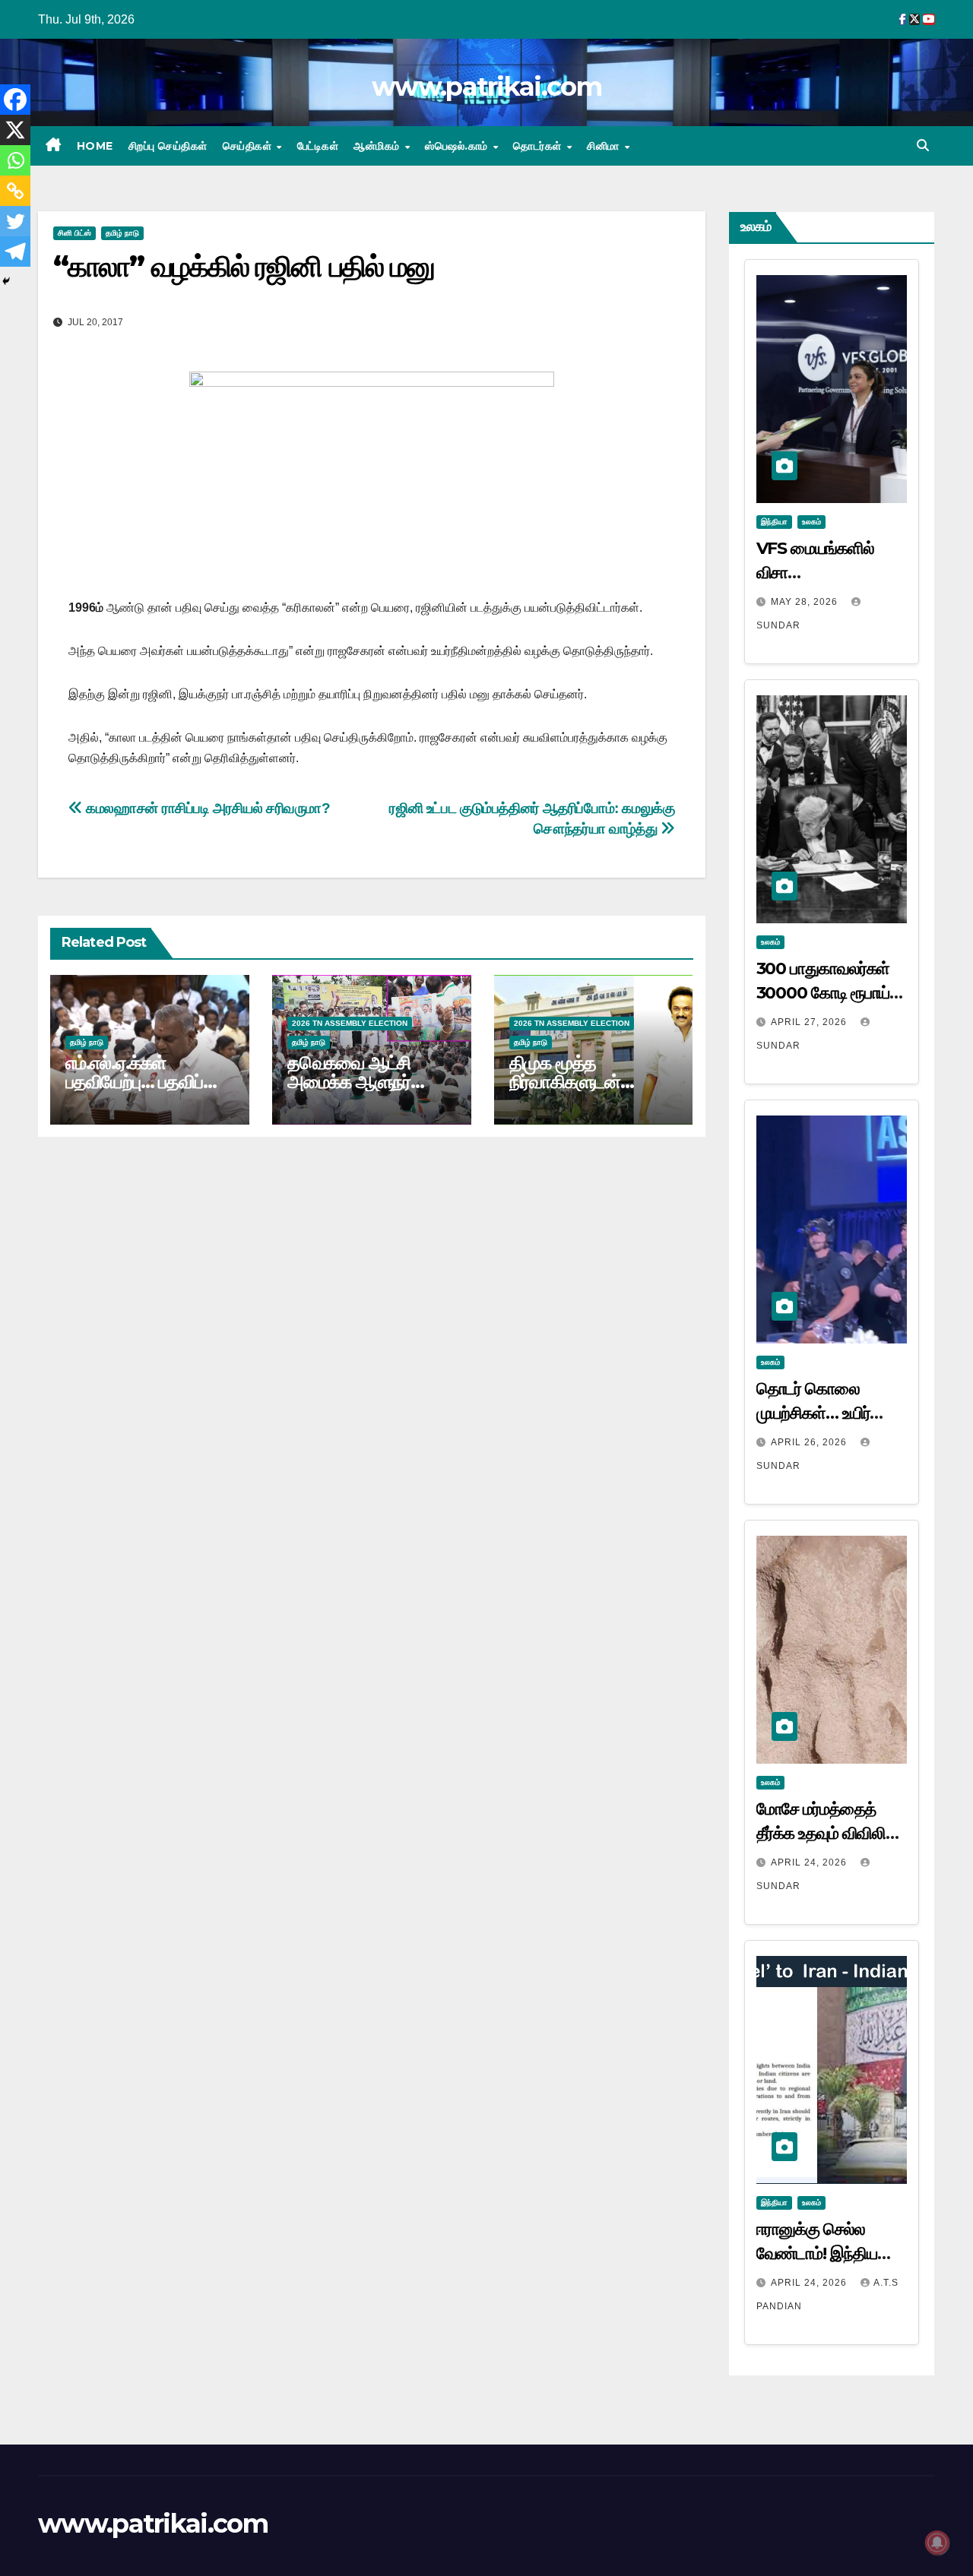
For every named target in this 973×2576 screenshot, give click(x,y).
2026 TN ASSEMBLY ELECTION (350, 1023)
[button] (923, 146)
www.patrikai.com (486, 87)
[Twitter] (15, 221)
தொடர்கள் (539, 146)
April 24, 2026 (810, 1862)
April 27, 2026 (810, 1022)
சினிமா (605, 146)
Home (95, 146)
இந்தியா (774, 522)
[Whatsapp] (15, 160)
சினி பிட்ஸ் (74, 233)
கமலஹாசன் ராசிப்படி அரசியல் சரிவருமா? (207, 808)
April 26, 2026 (810, 1442)
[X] (15, 130)
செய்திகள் (249, 146)
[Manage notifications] (937, 2543)
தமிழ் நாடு (122, 233)
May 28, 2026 (806, 602)
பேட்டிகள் (318, 146)
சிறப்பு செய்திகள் (168, 146)
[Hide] (6, 281)
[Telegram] (15, 252)
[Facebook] (15, 100)
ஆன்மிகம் (378, 146)
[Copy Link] (15, 191)
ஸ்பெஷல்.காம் (458, 146)
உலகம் (811, 522)
